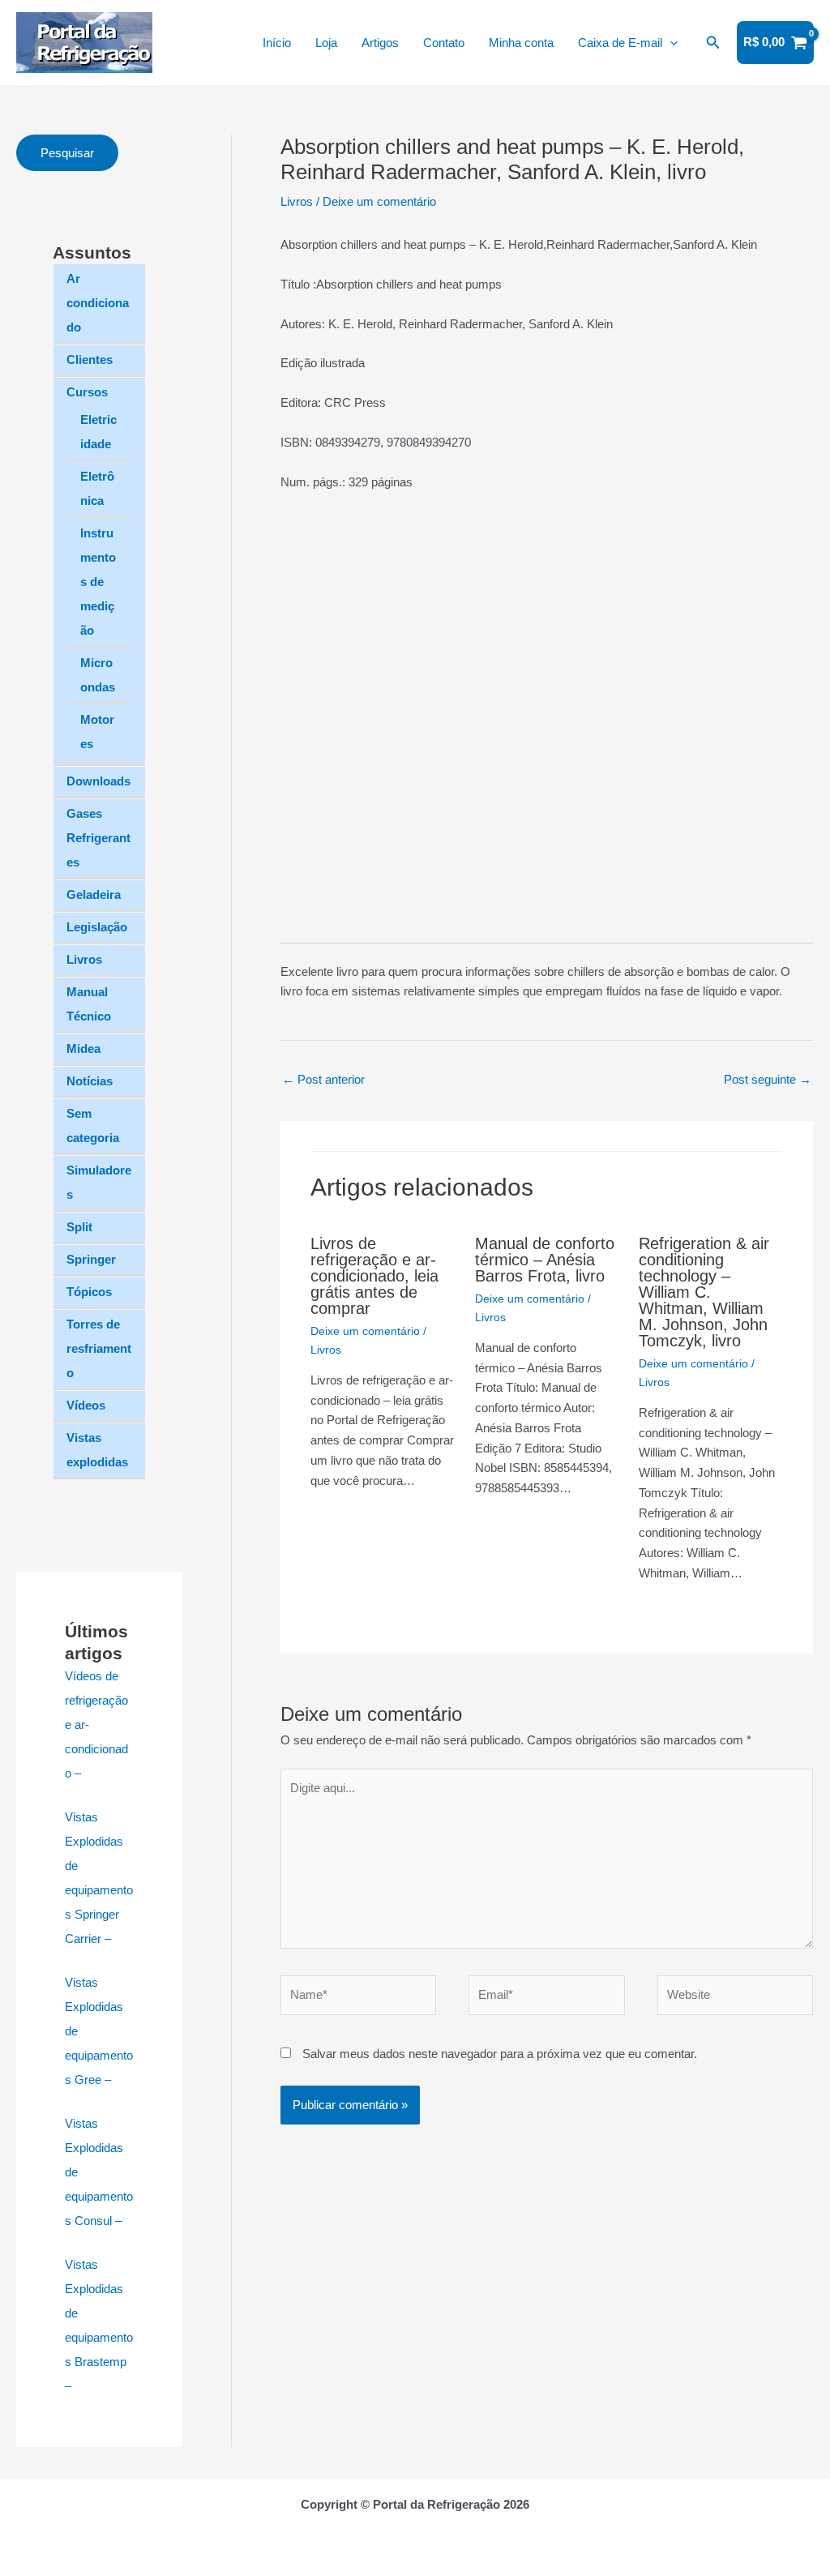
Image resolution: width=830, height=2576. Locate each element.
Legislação (97, 927)
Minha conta (521, 43)
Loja (326, 43)
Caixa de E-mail (620, 43)
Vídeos (86, 1405)
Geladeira (94, 894)
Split (79, 1227)
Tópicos (89, 1292)
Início (277, 43)
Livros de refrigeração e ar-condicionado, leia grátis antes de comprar (374, 1276)
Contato (444, 43)
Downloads (98, 781)
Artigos (380, 43)
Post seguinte (768, 1079)
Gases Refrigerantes (98, 838)
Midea (83, 1048)
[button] (670, 43)
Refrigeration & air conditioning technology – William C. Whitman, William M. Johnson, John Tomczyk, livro (704, 1292)
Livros (84, 959)
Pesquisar (67, 153)
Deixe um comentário (379, 201)
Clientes (90, 359)
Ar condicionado (98, 303)
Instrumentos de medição (98, 582)
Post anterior (323, 1079)
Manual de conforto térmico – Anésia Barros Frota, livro (545, 1260)
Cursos (87, 392)
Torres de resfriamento (99, 1348)
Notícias (90, 1081)
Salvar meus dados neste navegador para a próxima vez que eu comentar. (500, 2054)
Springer (91, 1259)
